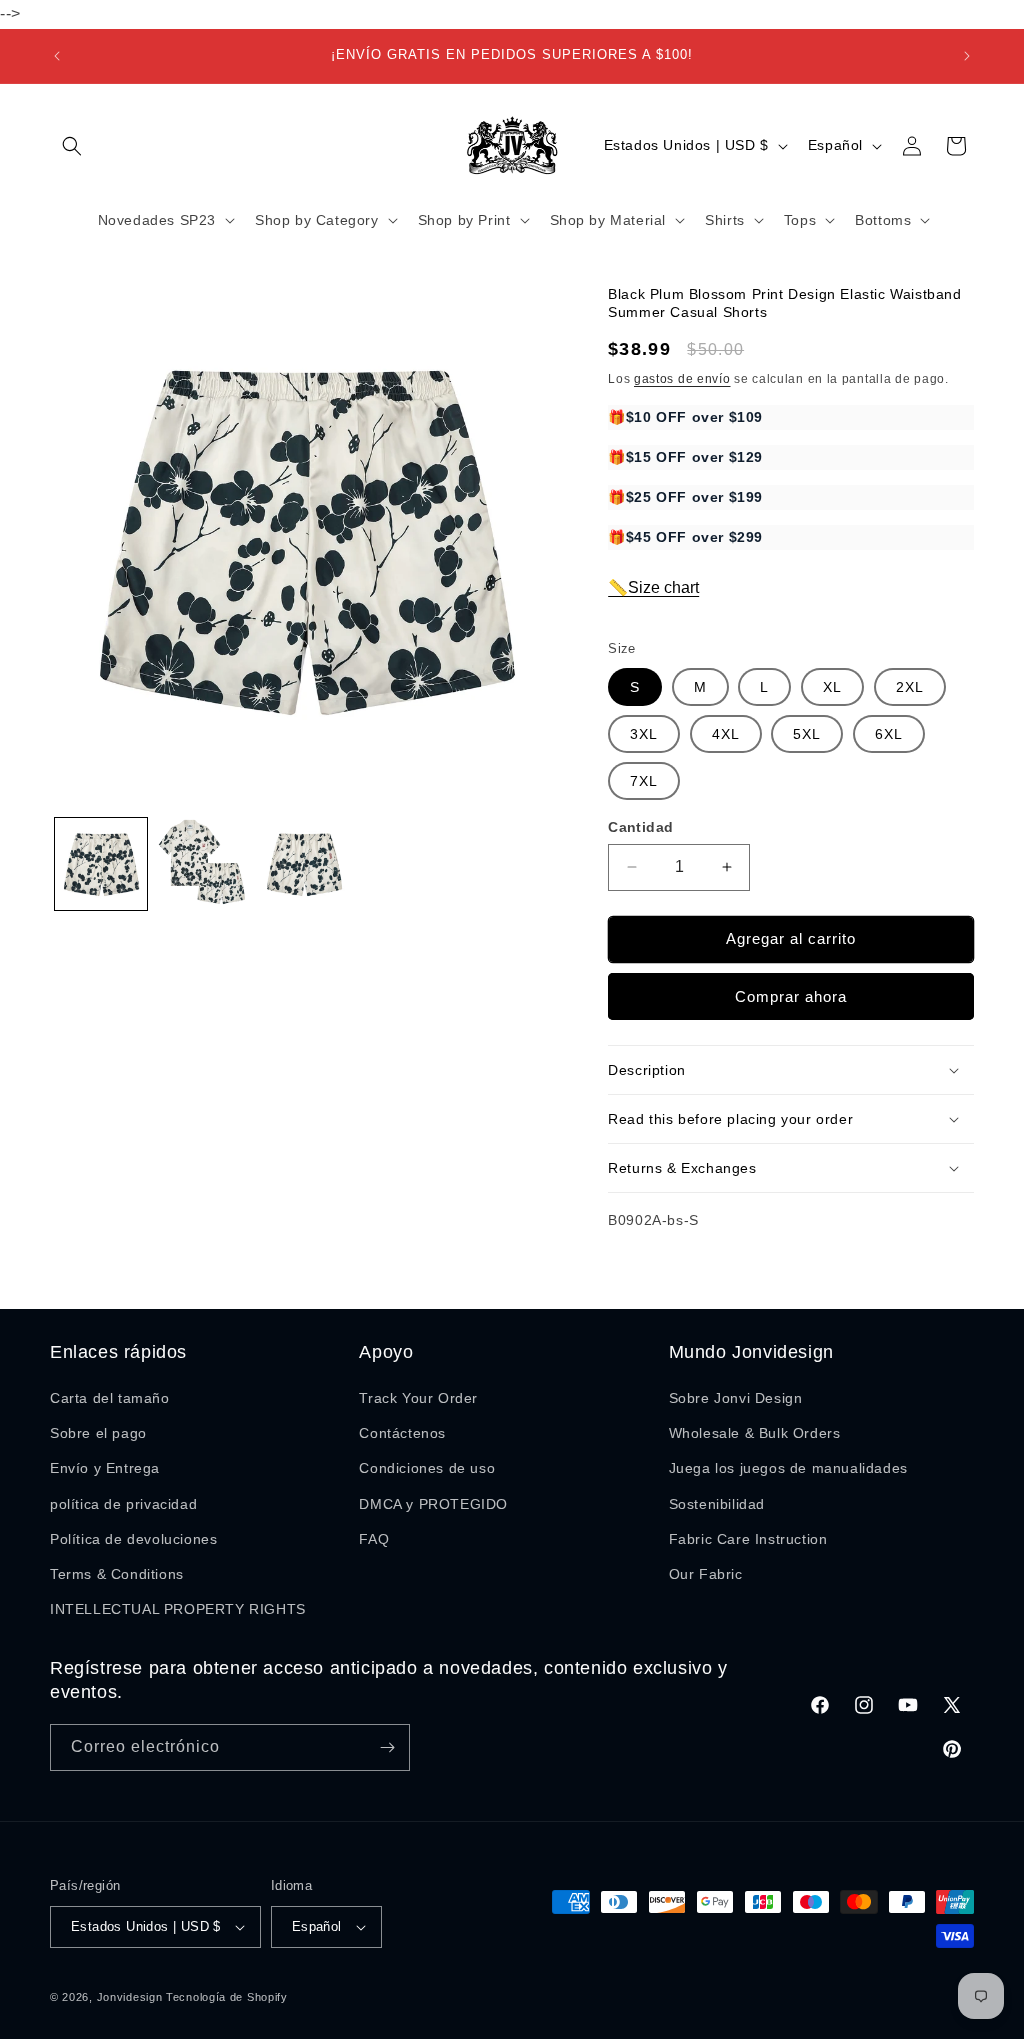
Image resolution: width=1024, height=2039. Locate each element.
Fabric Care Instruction (748, 1539)
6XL (889, 734)
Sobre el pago (98, 1433)
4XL (726, 734)
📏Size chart (653, 587)
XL (832, 687)
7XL (644, 781)
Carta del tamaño (110, 1398)
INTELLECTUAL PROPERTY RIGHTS (178, 1609)
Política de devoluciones (133, 1539)
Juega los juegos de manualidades (788, 1468)
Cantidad (640, 827)
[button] (72, 146)
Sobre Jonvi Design (736, 1398)
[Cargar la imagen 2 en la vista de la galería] (203, 864)
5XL (807, 734)
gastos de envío (682, 379)
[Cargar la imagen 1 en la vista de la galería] (101, 864)
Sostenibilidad (717, 1504)
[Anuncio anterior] (57, 56)
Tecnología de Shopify (227, 1997)
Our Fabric (706, 1574)
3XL (644, 734)
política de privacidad (123, 1504)
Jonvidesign (130, 1997)
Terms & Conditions (117, 1574)
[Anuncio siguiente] (967, 56)
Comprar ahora (791, 996)
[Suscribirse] (387, 1747)
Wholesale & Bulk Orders (755, 1433)
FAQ (374, 1539)
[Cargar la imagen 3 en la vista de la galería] (304, 864)
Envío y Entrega (105, 1468)
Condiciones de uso (427, 1468)
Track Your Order (418, 1398)
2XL (910, 687)
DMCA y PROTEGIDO (433, 1504)
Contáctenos (402, 1433)
